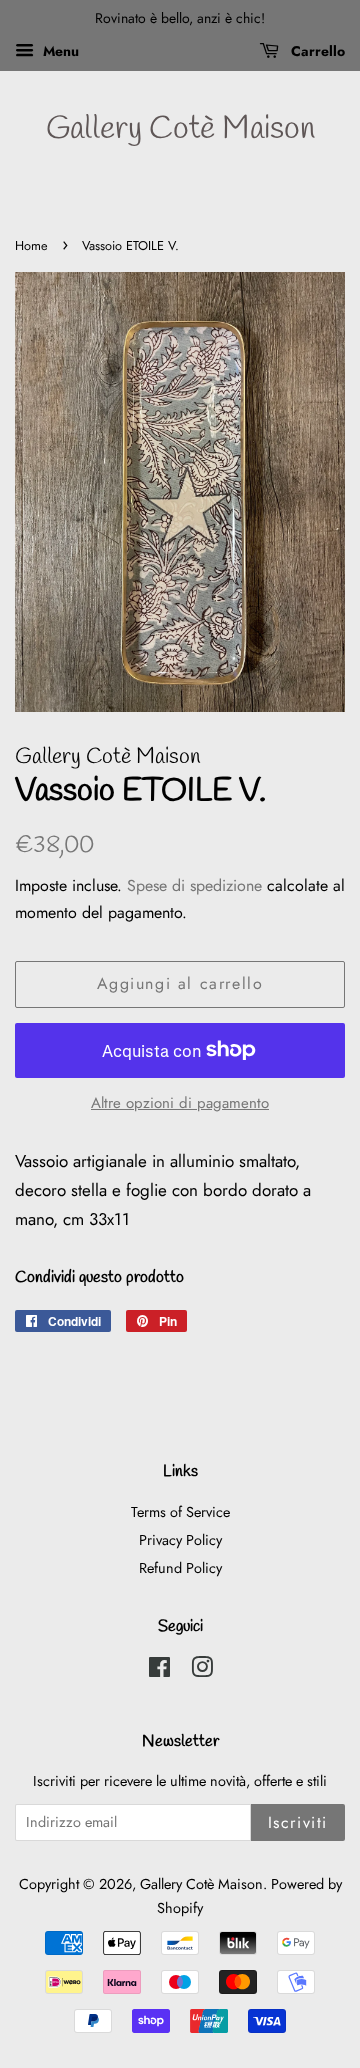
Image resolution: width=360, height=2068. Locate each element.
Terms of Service (180, 1512)
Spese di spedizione (194, 885)
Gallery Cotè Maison (180, 130)
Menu (59, 51)
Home (31, 245)
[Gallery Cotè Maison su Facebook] (159, 1671)
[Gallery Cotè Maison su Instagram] (202, 1671)
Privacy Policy (180, 1540)
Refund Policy (180, 1568)
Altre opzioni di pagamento (180, 1103)
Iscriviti (298, 1822)
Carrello (316, 51)
